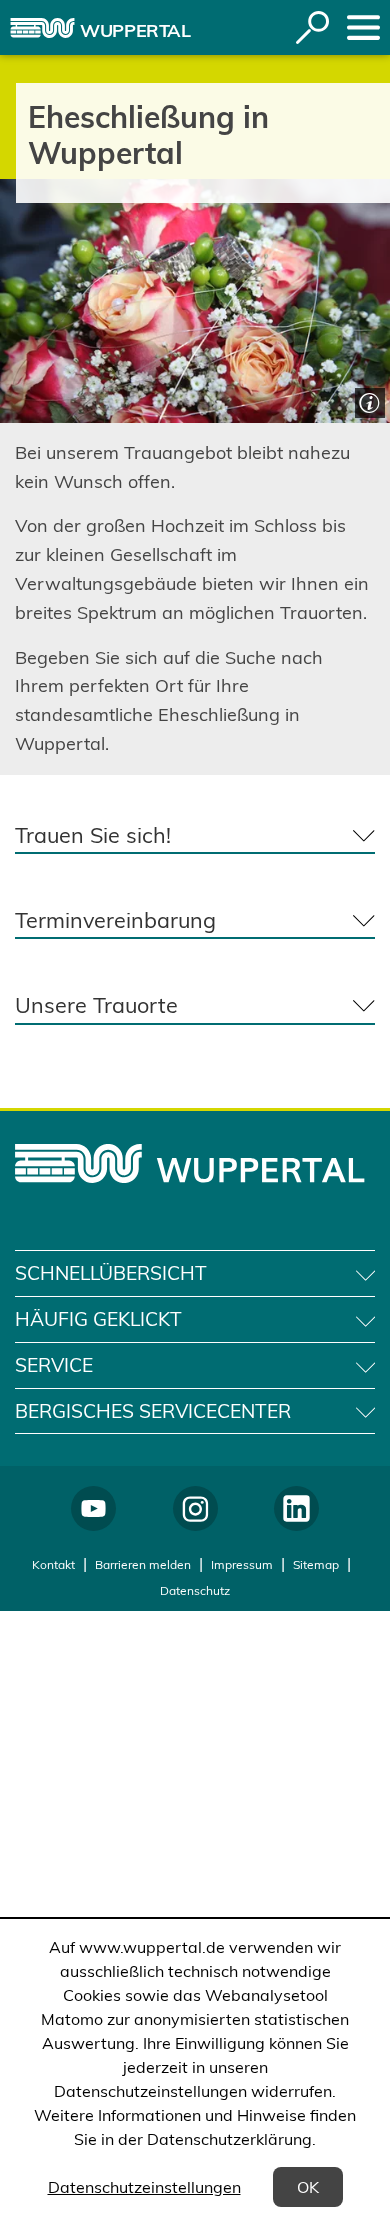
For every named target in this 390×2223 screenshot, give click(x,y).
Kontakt (53, 1564)
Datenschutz (195, 1590)
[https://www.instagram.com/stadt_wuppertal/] (195, 1508)
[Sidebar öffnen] (363, 27)
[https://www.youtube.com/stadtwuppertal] (93, 1508)
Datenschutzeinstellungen (144, 2187)
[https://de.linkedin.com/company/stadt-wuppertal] (296, 1508)
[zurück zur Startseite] (42, 28)
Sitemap (316, 1564)
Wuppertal (135, 30)
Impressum (242, 1564)
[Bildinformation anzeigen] (367, 400)
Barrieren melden (143, 1564)
